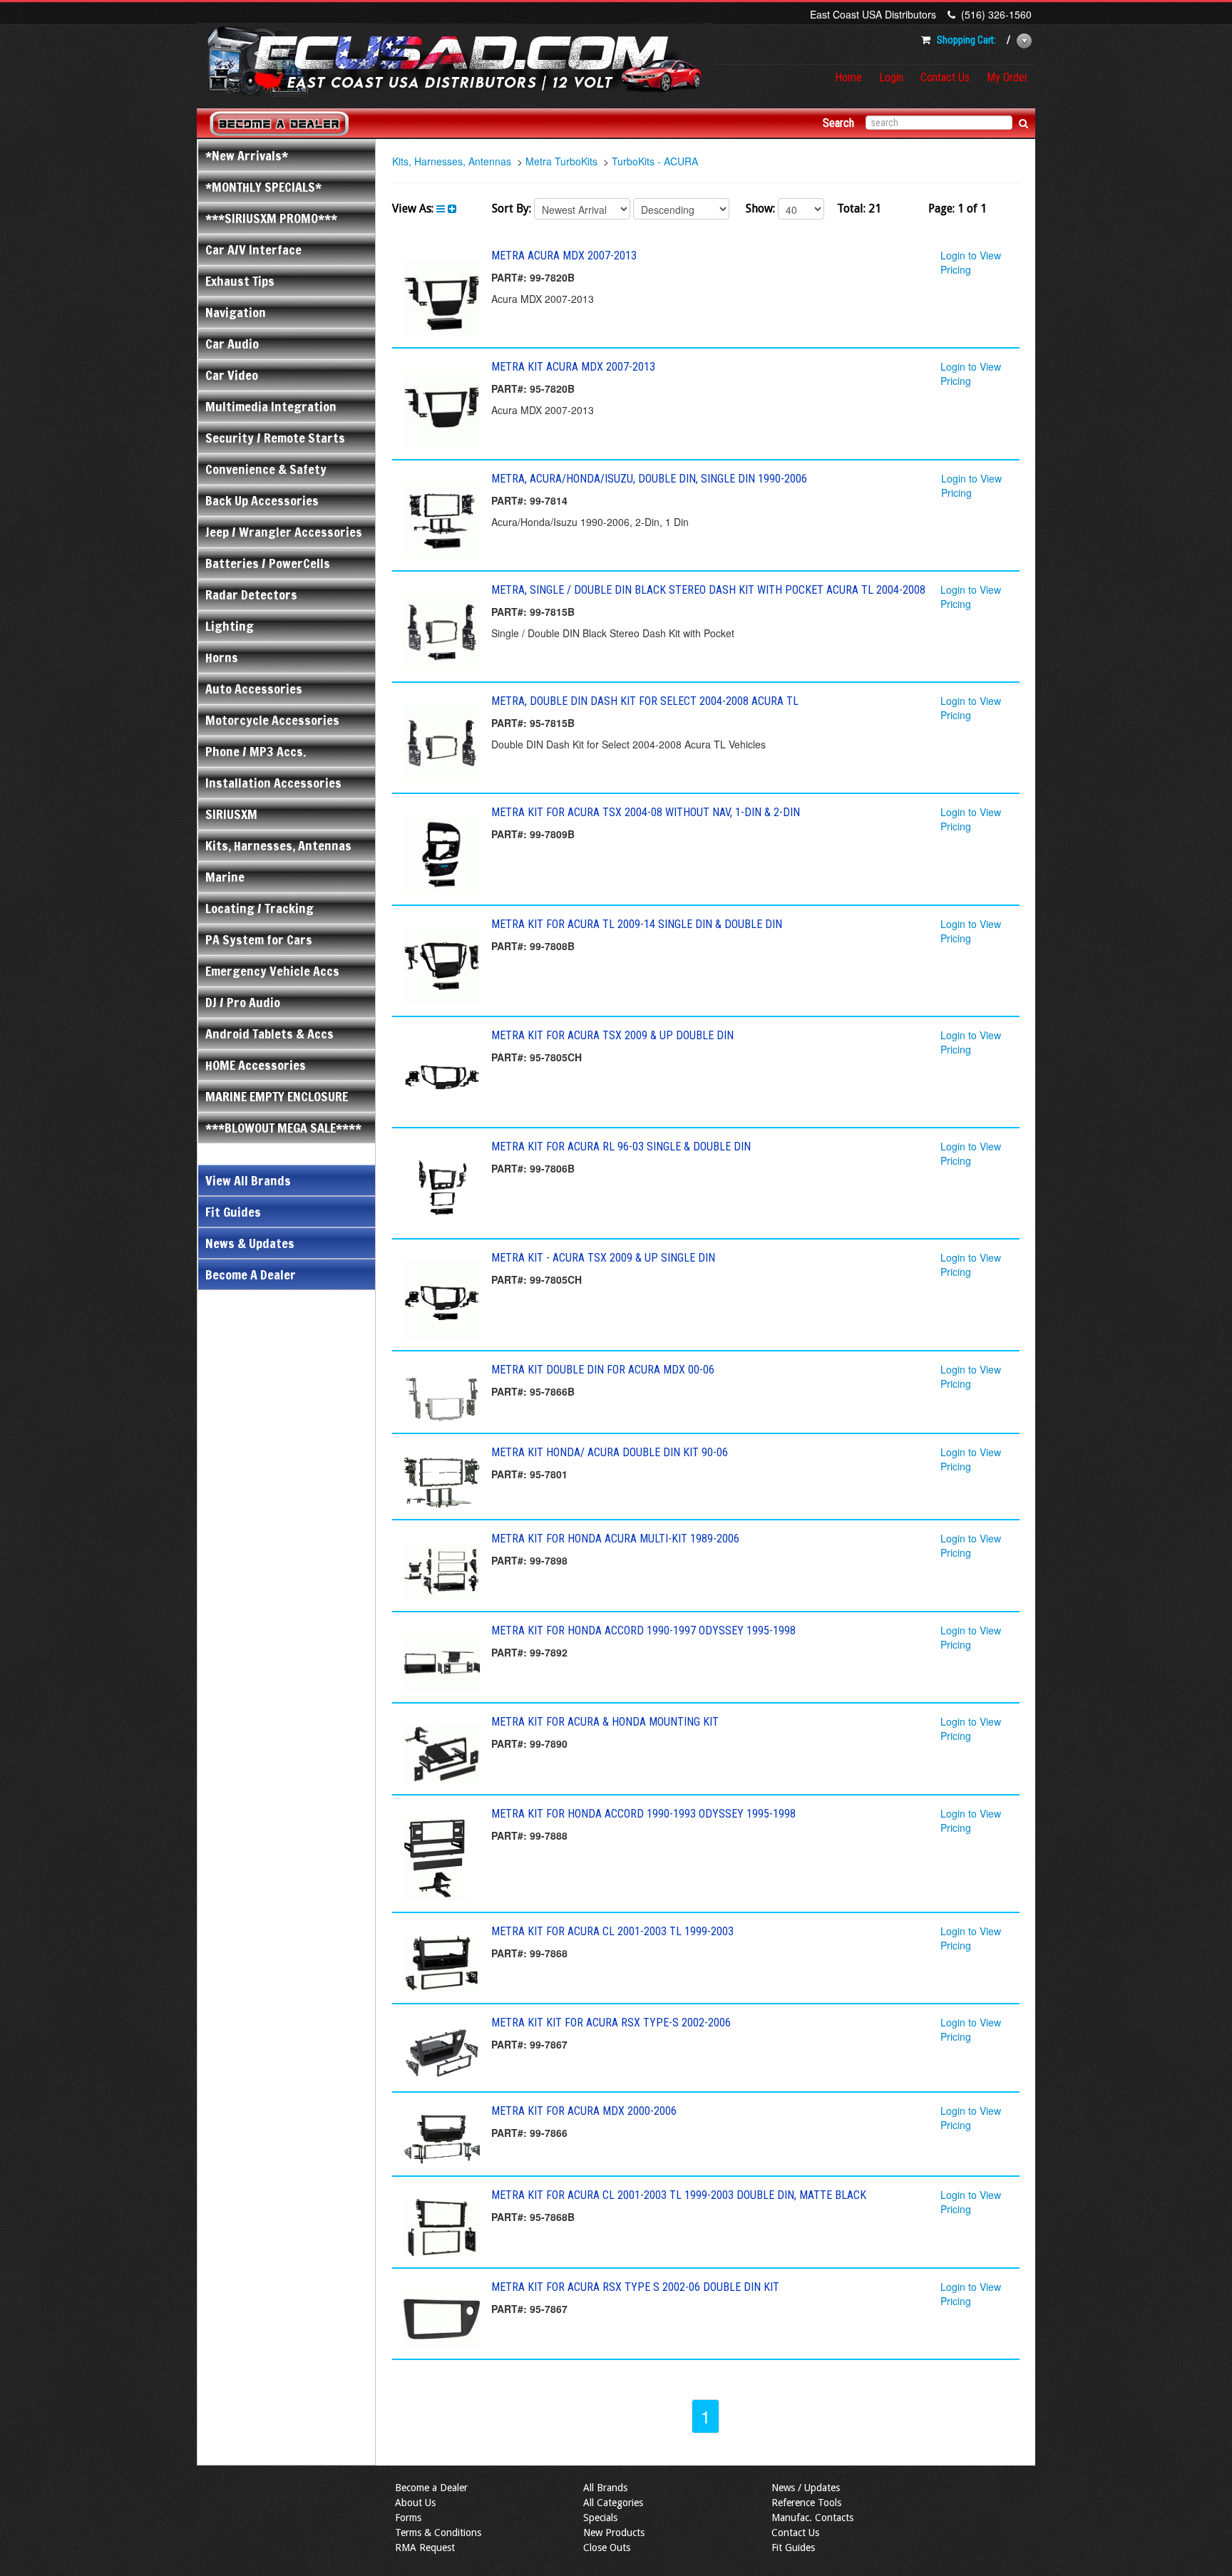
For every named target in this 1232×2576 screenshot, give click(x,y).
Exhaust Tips (240, 281)
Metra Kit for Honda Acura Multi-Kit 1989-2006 (615, 1539)
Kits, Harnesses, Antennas (278, 845)
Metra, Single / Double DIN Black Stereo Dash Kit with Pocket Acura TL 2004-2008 (708, 590)
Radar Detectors (251, 594)
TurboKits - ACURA (655, 161)
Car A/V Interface (253, 249)
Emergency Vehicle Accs (272, 971)
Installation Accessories (273, 783)
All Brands (605, 2488)
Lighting (230, 626)
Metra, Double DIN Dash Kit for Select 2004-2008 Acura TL (645, 701)
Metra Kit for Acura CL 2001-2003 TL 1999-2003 (612, 1931)
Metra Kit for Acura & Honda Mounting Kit (605, 1722)
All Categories (613, 2503)
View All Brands (248, 1180)
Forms (408, 2518)
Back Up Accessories (262, 500)
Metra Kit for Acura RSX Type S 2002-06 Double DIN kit (635, 2287)
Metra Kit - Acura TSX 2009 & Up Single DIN (603, 1258)
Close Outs (607, 2547)
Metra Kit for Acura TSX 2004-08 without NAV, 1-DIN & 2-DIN (646, 812)
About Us (415, 2503)
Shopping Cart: (966, 40)
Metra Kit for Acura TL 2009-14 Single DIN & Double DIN (637, 924)
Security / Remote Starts (275, 438)
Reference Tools (806, 2503)
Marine (225, 877)
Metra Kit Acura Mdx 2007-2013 (573, 367)
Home (848, 77)
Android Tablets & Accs (269, 1034)
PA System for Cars (259, 939)
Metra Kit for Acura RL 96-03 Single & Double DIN (621, 1147)
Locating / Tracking (260, 908)
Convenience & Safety (266, 469)
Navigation (236, 312)
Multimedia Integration (271, 406)
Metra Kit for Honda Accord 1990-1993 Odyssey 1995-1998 (643, 1814)
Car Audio (232, 344)
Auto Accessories (254, 689)
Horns (222, 657)
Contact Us (945, 77)
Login (891, 77)
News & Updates (250, 1243)
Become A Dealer (251, 1274)
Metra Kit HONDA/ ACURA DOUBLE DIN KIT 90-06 (610, 1452)
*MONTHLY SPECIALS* (263, 187)
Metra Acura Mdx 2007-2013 (564, 256)
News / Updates (806, 2488)
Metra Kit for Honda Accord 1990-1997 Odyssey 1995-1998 (643, 1630)
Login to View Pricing (971, 262)
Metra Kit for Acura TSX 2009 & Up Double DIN (612, 1035)
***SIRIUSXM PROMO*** (271, 218)
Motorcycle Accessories (272, 720)
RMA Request (425, 2547)
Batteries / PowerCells (268, 563)
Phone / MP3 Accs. (256, 751)
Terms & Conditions (438, 2533)
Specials (600, 2518)
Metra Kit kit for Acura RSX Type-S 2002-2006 (611, 2023)
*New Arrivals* (247, 155)
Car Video (232, 375)
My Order (1007, 77)
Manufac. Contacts (812, 2518)
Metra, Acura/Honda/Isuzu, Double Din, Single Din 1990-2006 (649, 479)
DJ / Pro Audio (243, 1002)
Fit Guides (233, 1212)
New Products (614, 2533)
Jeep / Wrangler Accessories (284, 532)
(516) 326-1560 (996, 14)
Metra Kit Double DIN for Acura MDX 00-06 (603, 1370)
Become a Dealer (431, 2488)
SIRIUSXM (231, 814)
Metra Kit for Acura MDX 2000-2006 (584, 2111)
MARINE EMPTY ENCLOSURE (277, 1096)
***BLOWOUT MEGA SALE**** (283, 1128)
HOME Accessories (256, 1065)
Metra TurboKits (561, 161)
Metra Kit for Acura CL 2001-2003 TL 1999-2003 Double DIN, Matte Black (679, 2195)
